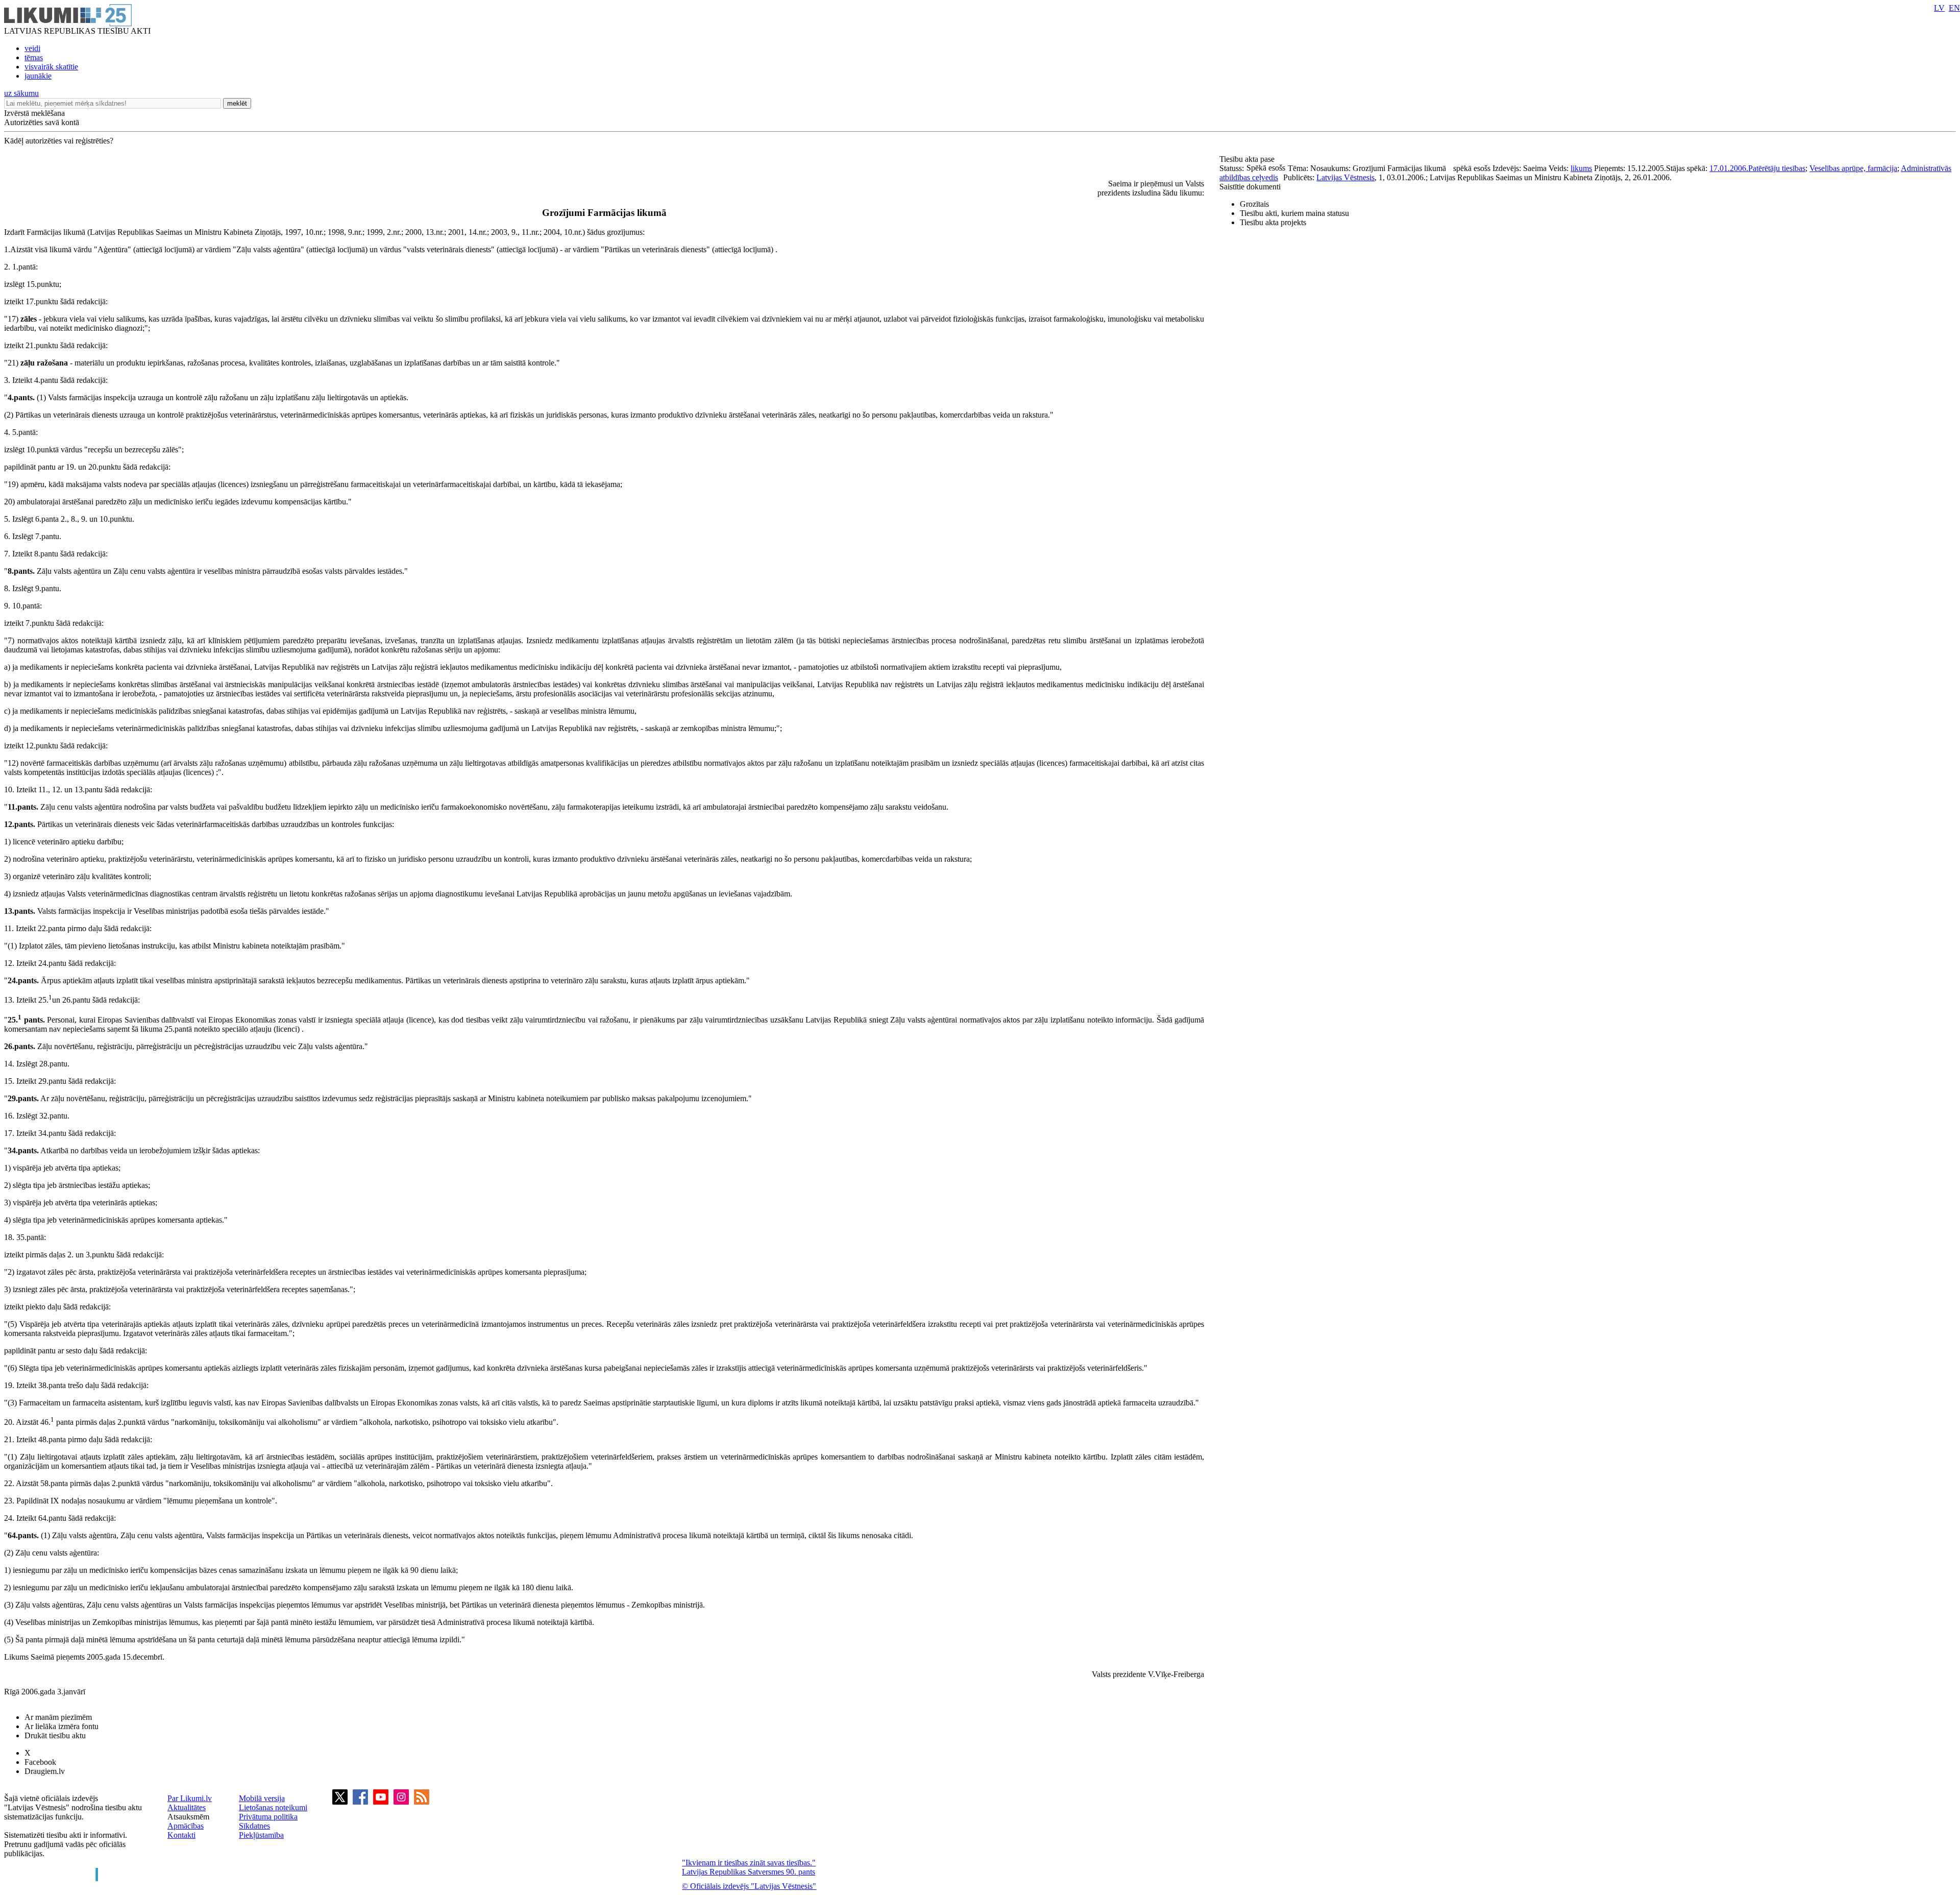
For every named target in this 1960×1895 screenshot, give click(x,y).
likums (1581, 168)
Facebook (40, 1762)
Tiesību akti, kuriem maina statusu (1294, 213)
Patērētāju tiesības (1777, 168)
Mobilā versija (262, 1798)
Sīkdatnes (254, 1826)
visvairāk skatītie (51, 67)
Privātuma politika (268, 1817)
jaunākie (38, 76)
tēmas (34, 57)
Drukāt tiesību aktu (55, 1735)
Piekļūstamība (261, 1835)
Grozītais (1254, 204)
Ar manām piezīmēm (58, 1717)
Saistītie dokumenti (1250, 187)
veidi (32, 48)
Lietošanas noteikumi (273, 1807)
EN (1954, 8)
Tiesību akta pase (1248, 159)
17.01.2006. (1729, 168)
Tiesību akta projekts (1273, 222)
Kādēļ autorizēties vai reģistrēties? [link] (59, 141)
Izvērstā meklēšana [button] (34, 113)
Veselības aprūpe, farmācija (1853, 168)
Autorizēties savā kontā (42, 122)
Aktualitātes (187, 1807)
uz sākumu (21, 93)
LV (1939, 8)
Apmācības (186, 1826)
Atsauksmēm (188, 1817)
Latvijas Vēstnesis (1345, 177)
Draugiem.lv (45, 1771)
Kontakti (181, 1835)
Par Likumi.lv (190, 1798)
